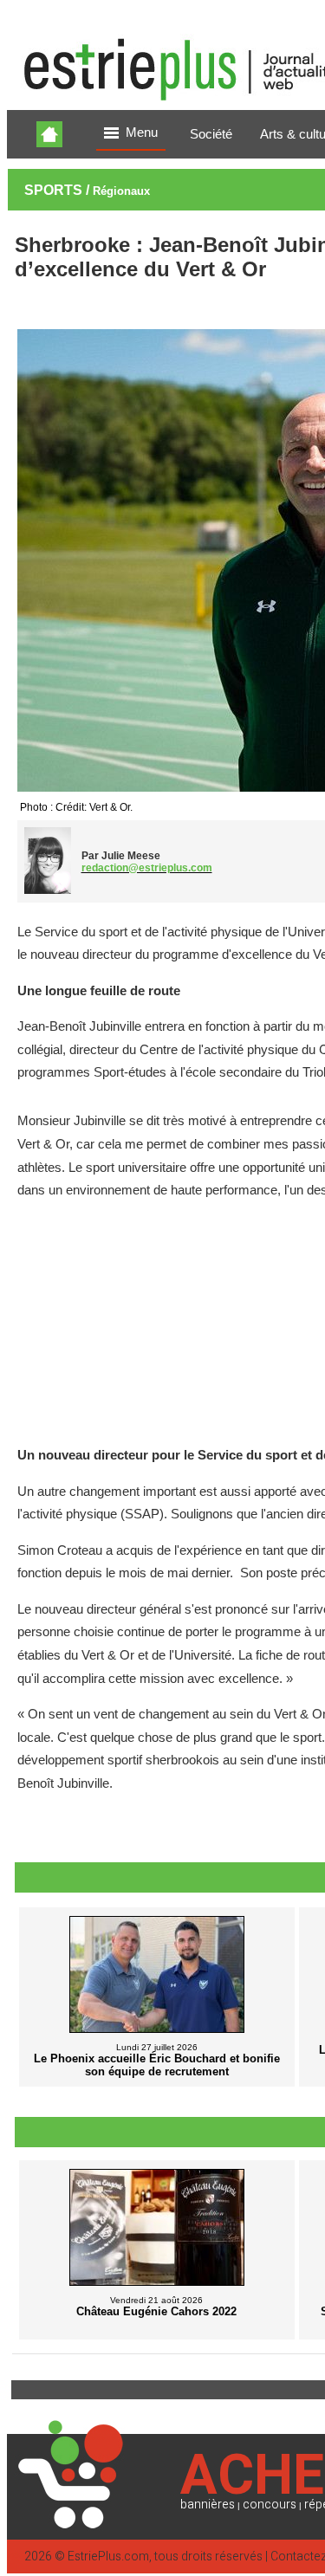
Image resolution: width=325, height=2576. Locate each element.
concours (270, 2505)
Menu (142, 133)
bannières (208, 2505)
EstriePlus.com (108, 2557)
